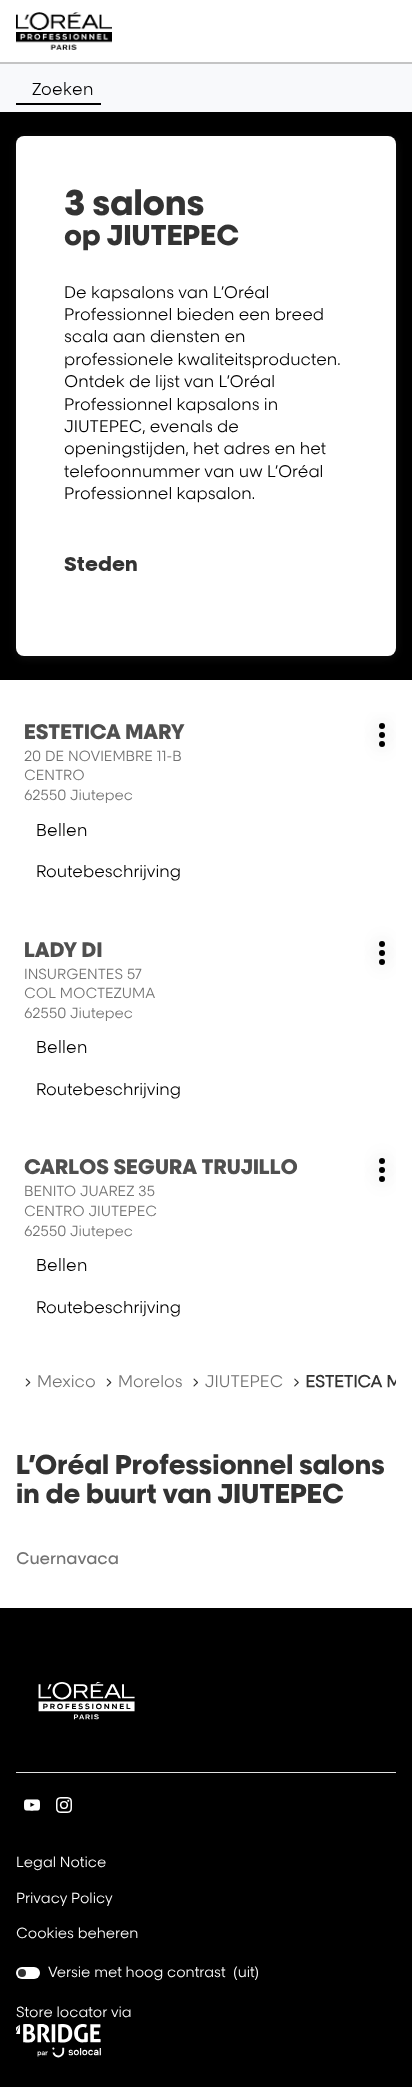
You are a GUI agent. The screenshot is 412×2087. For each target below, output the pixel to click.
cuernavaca (67, 1558)
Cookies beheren (77, 1933)
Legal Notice (61, 1864)
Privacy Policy (64, 1900)
